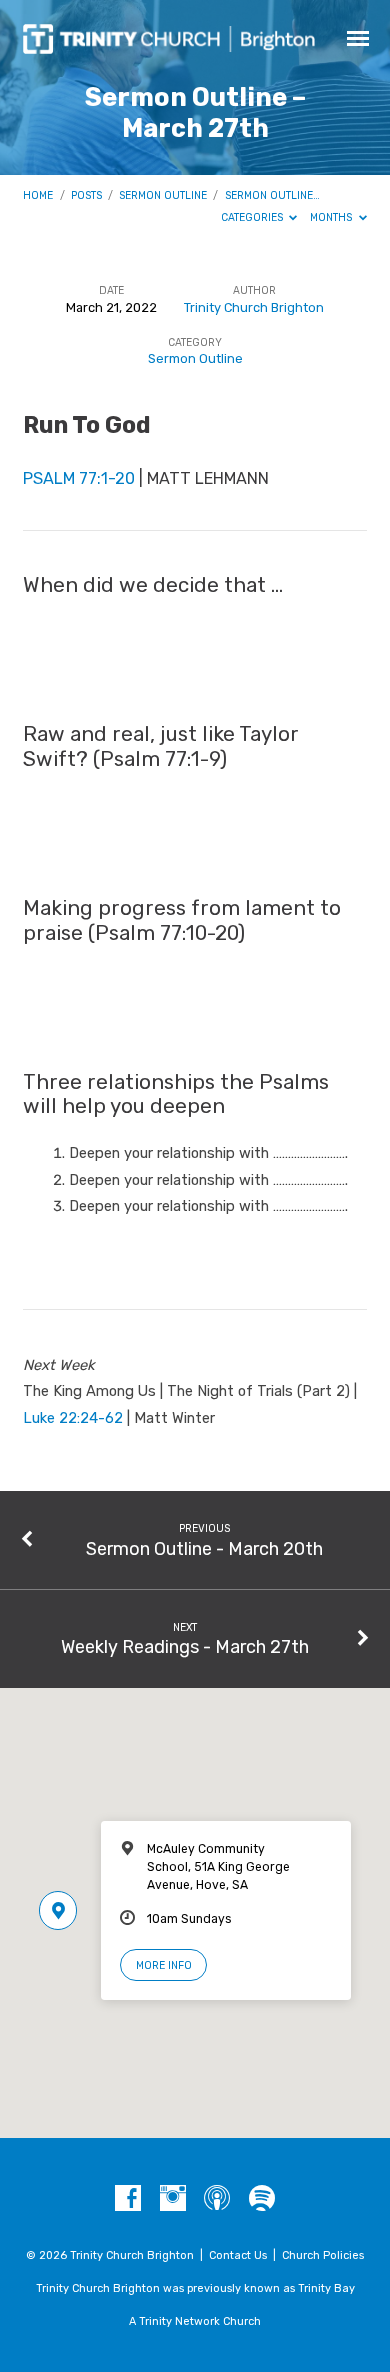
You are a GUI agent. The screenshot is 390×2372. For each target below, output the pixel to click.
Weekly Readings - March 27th (185, 1646)
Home (38, 195)
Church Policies (323, 2255)
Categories (253, 217)
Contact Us (238, 2255)
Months (332, 217)
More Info (164, 1965)
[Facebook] (128, 2199)
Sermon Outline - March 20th (204, 1548)
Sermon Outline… (272, 195)
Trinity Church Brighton (254, 307)
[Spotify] (262, 2199)
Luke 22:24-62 (73, 1418)
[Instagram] (173, 2199)
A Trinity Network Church (195, 2321)
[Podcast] (217, 2199)
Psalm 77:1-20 (79, 478)
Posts (86, 195)
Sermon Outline (163, 195)
